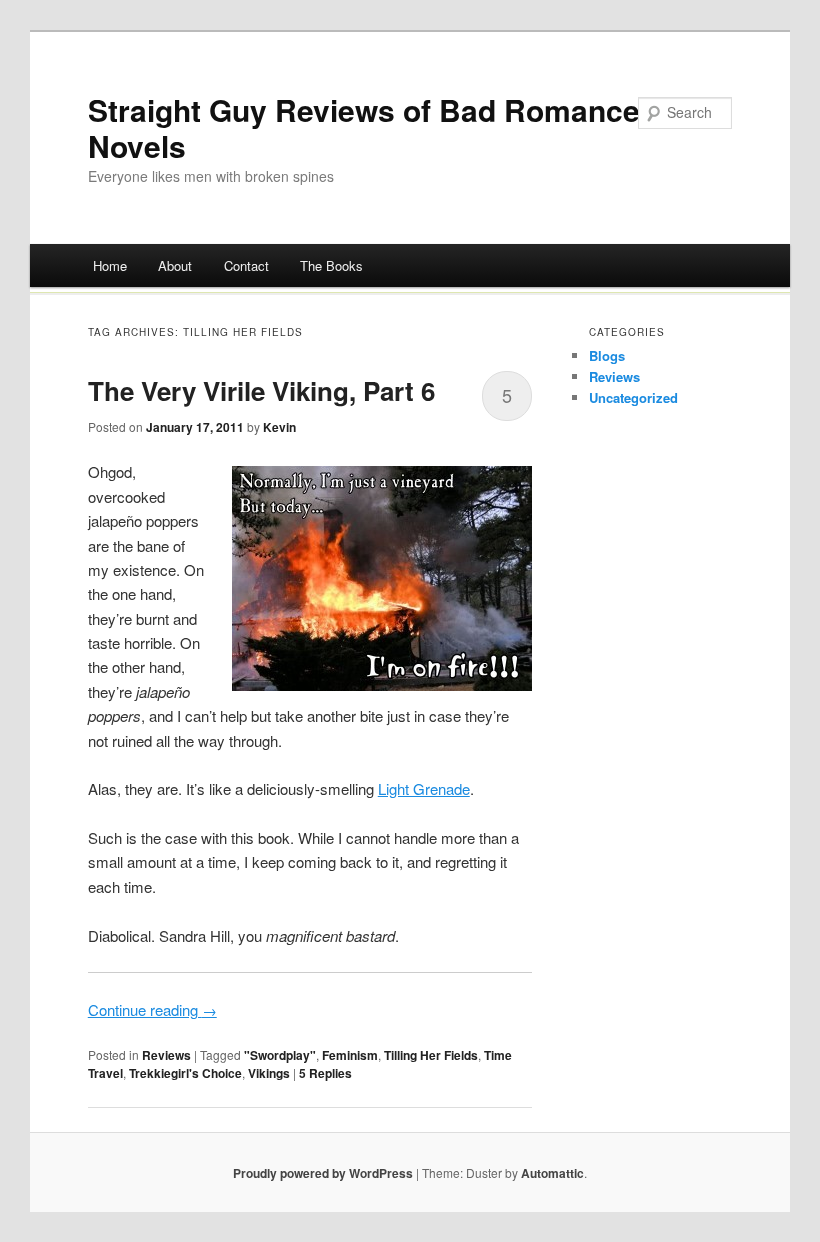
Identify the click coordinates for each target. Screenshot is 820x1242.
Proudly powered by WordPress (323, 1173)
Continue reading (152, 1009)
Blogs (607, 355)
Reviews (166, 1055)
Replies (325, 1073)
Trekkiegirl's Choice (185, 1073)
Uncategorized (633, 397)
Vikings (269, 1073)
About (175, 265)
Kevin (279, 427)
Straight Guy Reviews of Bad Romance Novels (364, 127)
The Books (331, 265)
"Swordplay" (280, 1055)
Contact (246, 265)
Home (110, 265)
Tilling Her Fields (431, 1055)
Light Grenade (424, 788)
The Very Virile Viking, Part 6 (261, 390)
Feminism (350, 1055)
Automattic (552, 1173)
